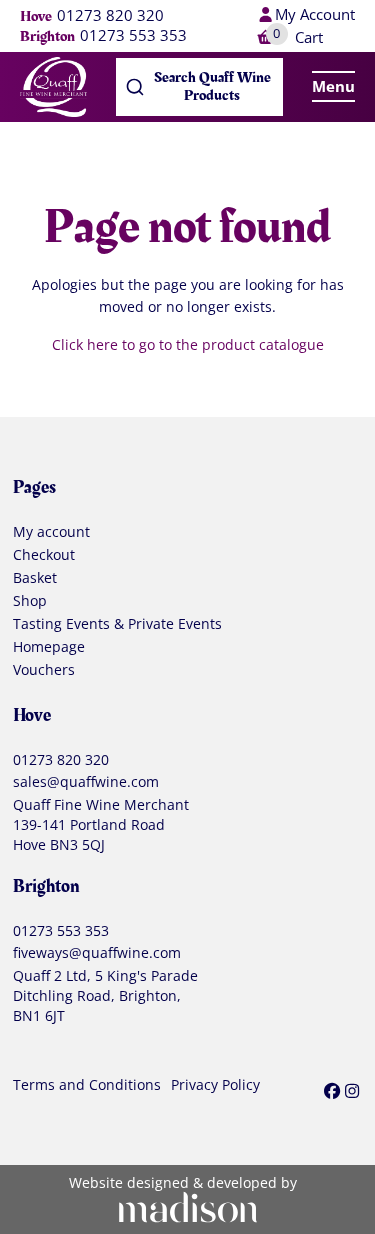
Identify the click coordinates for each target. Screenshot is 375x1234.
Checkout (44, 556)
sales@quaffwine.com (86, 782)
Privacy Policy (215, 1086)
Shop (30, 602)
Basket (35, 579)
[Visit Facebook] (332, 1090)
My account (51, 533)
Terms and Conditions (87, 1086)
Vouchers (44, 671)
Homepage (49, 648)
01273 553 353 (133, 35)
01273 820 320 (110, 15)
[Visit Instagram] (352, 1090)
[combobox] (200, 87)
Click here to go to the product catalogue (188, 345)
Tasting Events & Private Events (117, 625)
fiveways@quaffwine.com (97, 953)
